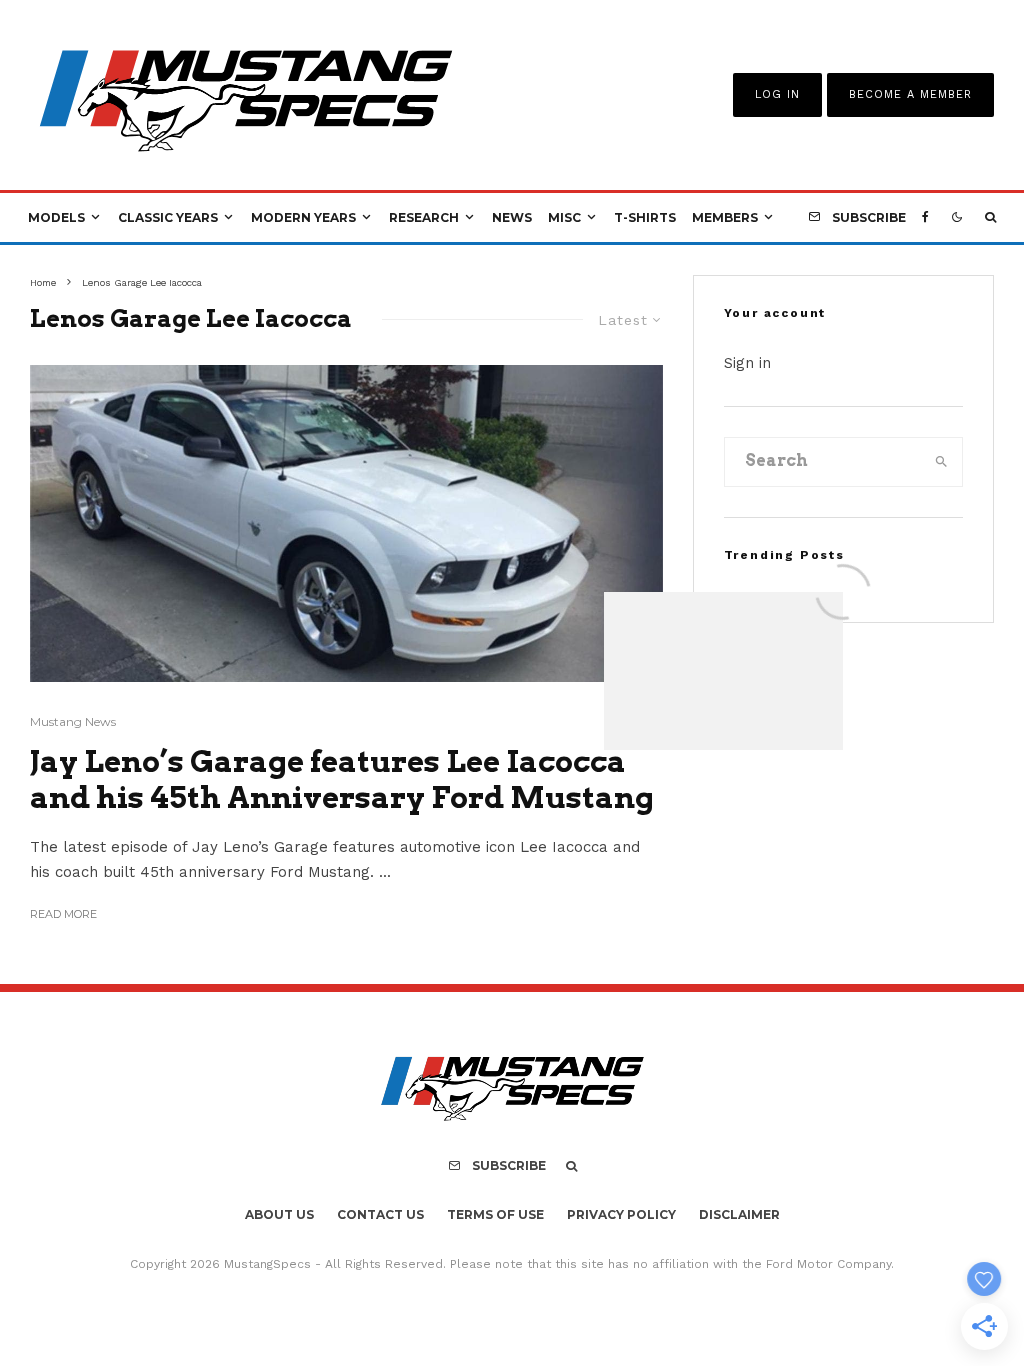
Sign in (747, 363)
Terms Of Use (495, 1214)
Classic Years (168, 217)
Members (725, 217)
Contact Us (380, 1214)
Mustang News (73, 721)
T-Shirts (645, 217)
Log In (777, 94)
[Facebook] (925, 218)
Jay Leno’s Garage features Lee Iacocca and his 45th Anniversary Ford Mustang (342, 779)
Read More (63, 914)
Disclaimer (739, 1214)
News (512, 217)
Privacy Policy (621, 1214)
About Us (279, 1214)
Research (424, 217)
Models (56, 217)
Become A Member (910, 94)
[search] (941, 462)
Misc (564, 217)
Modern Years (303, 217)
